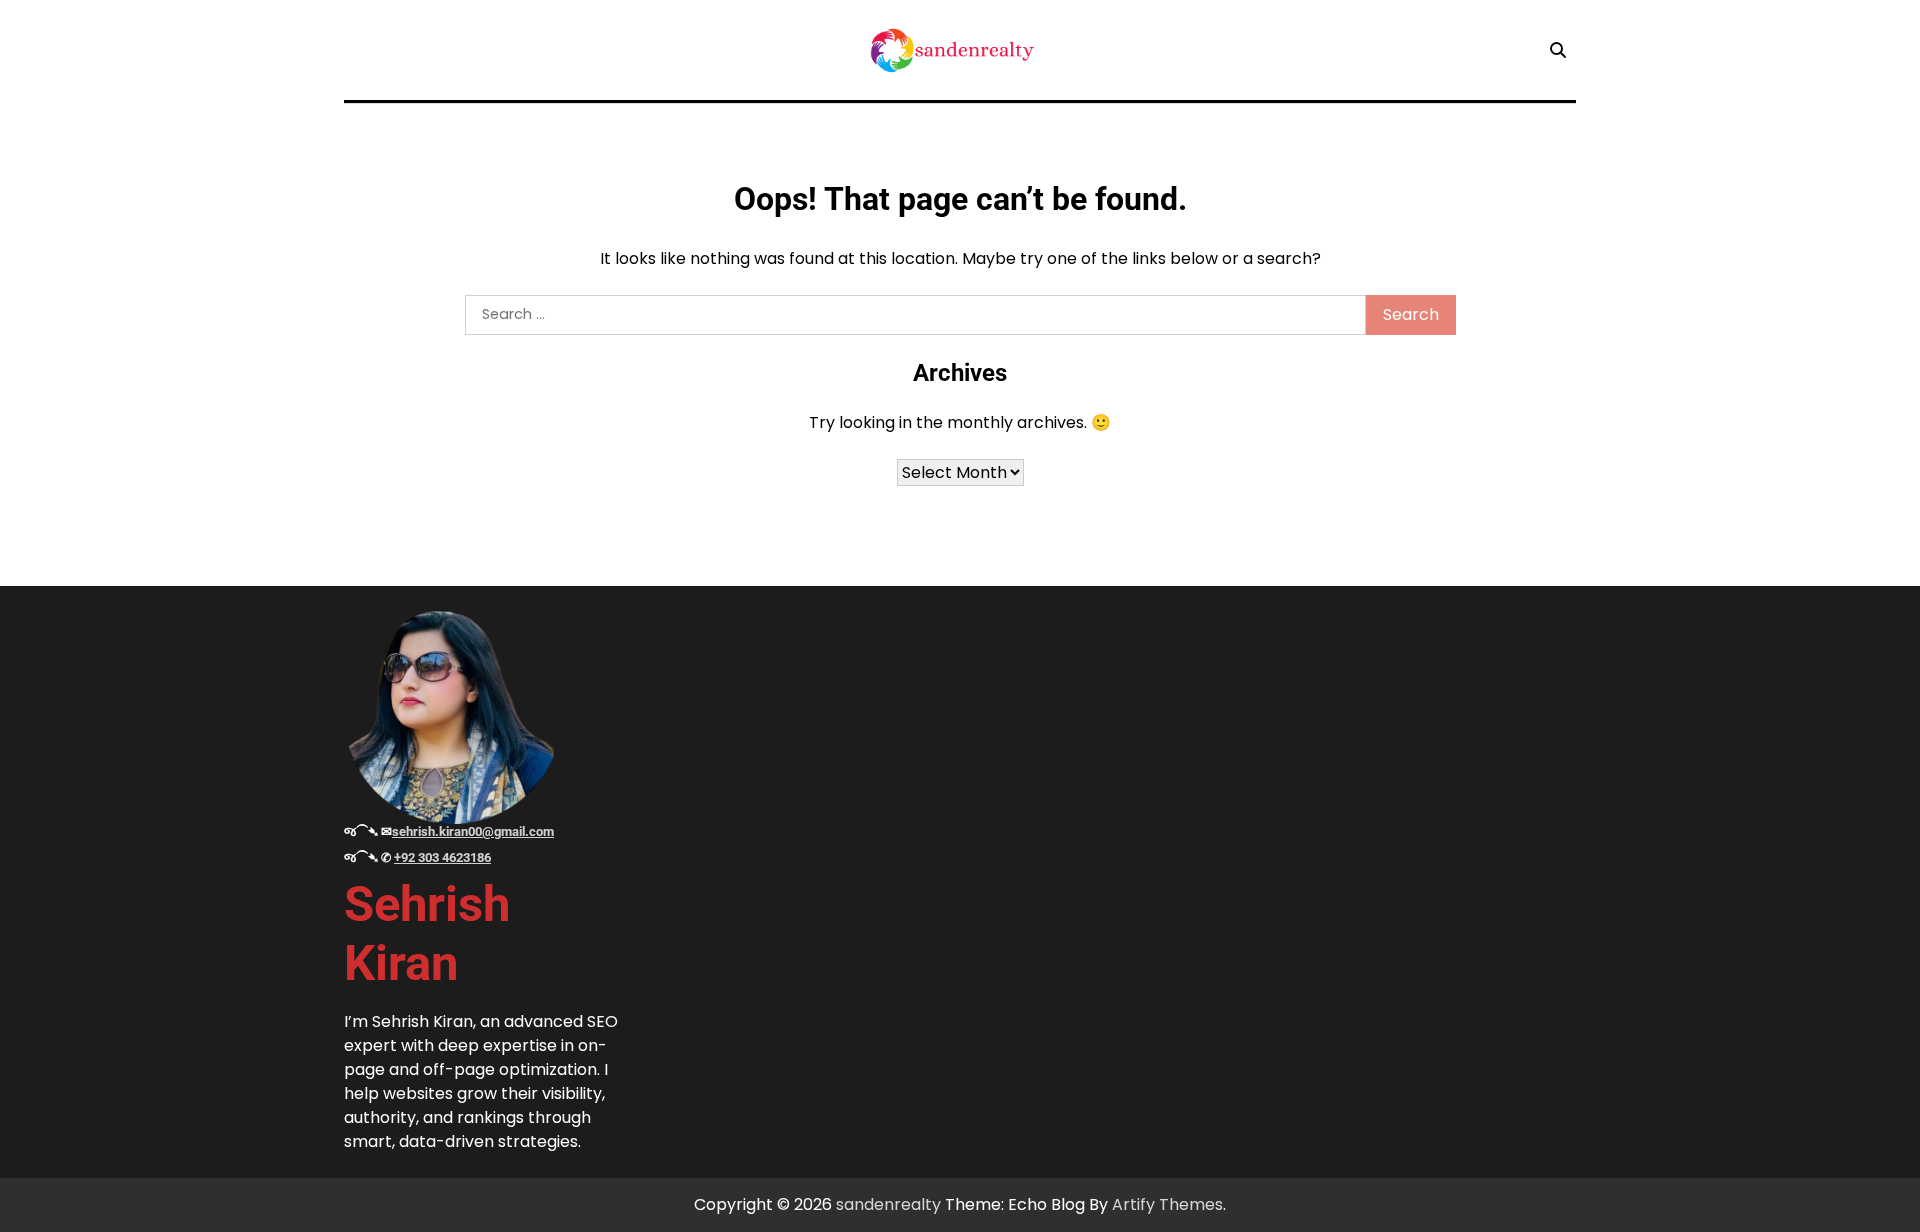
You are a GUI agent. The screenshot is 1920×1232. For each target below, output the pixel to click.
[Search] (1558, 50)
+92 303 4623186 (442, 857)
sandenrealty (888, 1204)
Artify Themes (1167, 1204)
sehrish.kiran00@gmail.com (473, 831)
